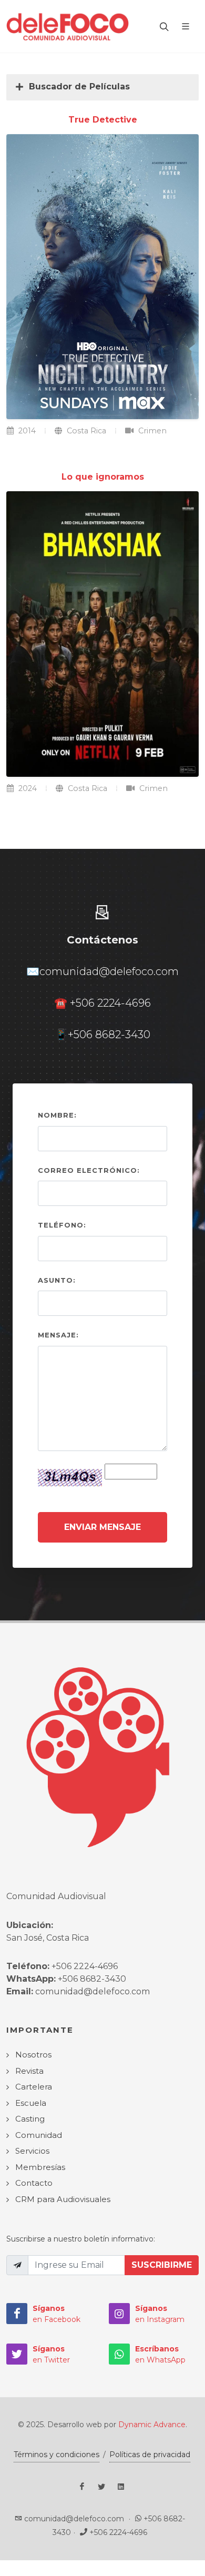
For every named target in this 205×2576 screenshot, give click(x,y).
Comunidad (39, 2135)
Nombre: (57, 1115)
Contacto (34, 2183)
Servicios (32, 2151)
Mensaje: (58, 1335)
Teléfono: (62, 1225)
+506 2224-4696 (110, 1003)
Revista (29, 2071)
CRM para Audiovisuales (63, 2199)
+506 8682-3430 (109, 1035)
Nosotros (33, 2055)
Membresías (40, 2167)
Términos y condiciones (57, 2455)
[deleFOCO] (68, 26)
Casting (30, 2119)
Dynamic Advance (152, 2425)
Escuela (31, 2103)
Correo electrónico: (89, 1170)
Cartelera (34, 2087)
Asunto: (57, 1280)
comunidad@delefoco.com (109, 971)
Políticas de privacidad (150, 2455)
